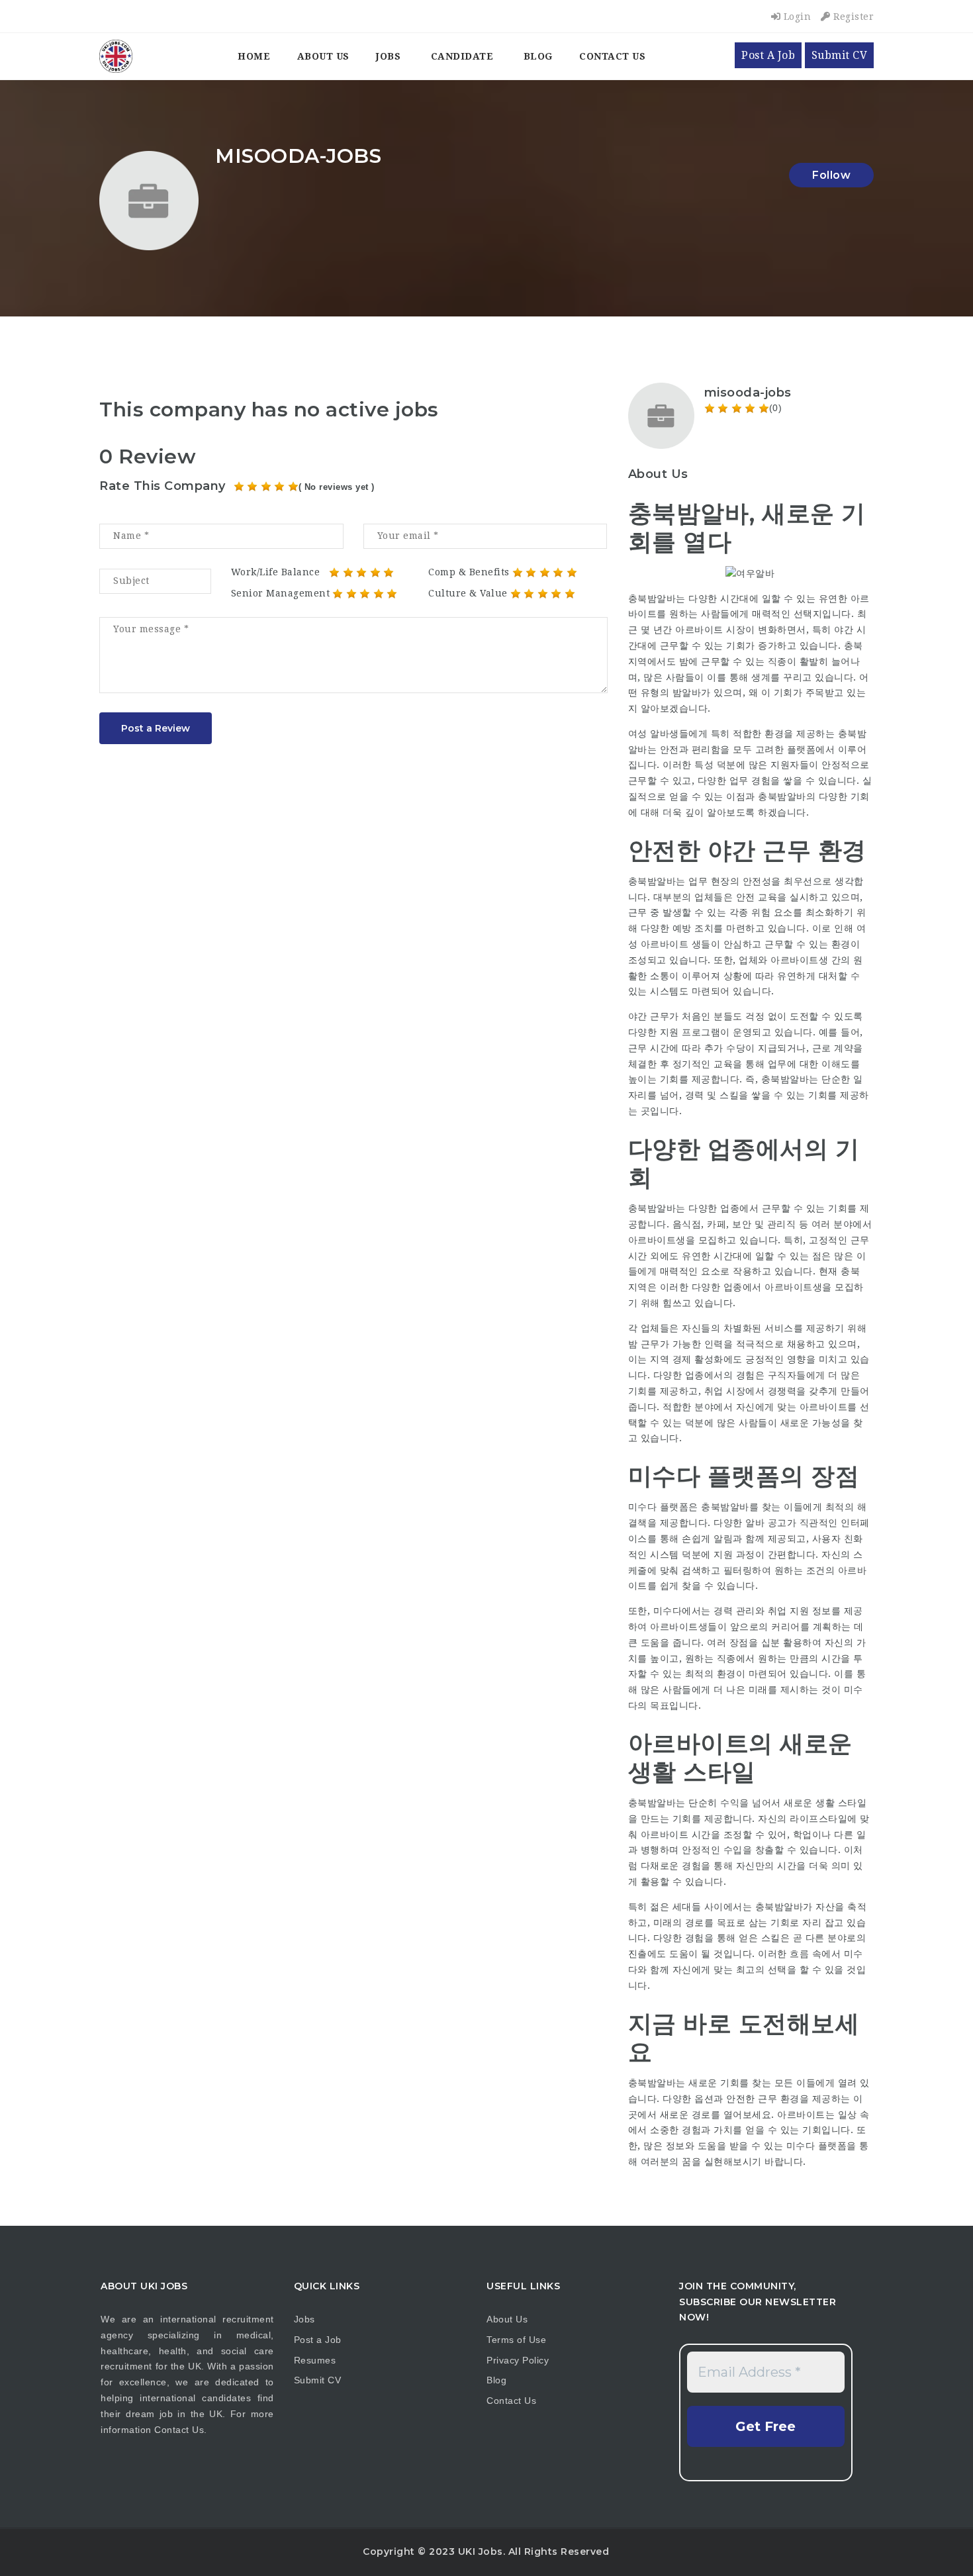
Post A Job (768, 55)
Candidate (462, 56)
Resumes (315, 2360)
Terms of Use (516, 2340)
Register (852, 17)
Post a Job (318, 2340)
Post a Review (156, 728)
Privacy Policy (518, 2360)
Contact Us (612, 56)
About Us (323, 56)
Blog (538, 56)
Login (796, 17)
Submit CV (840, 55)
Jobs (388, 56)
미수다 (801, 2146)
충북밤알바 (725, 1507)
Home (254, 56)
